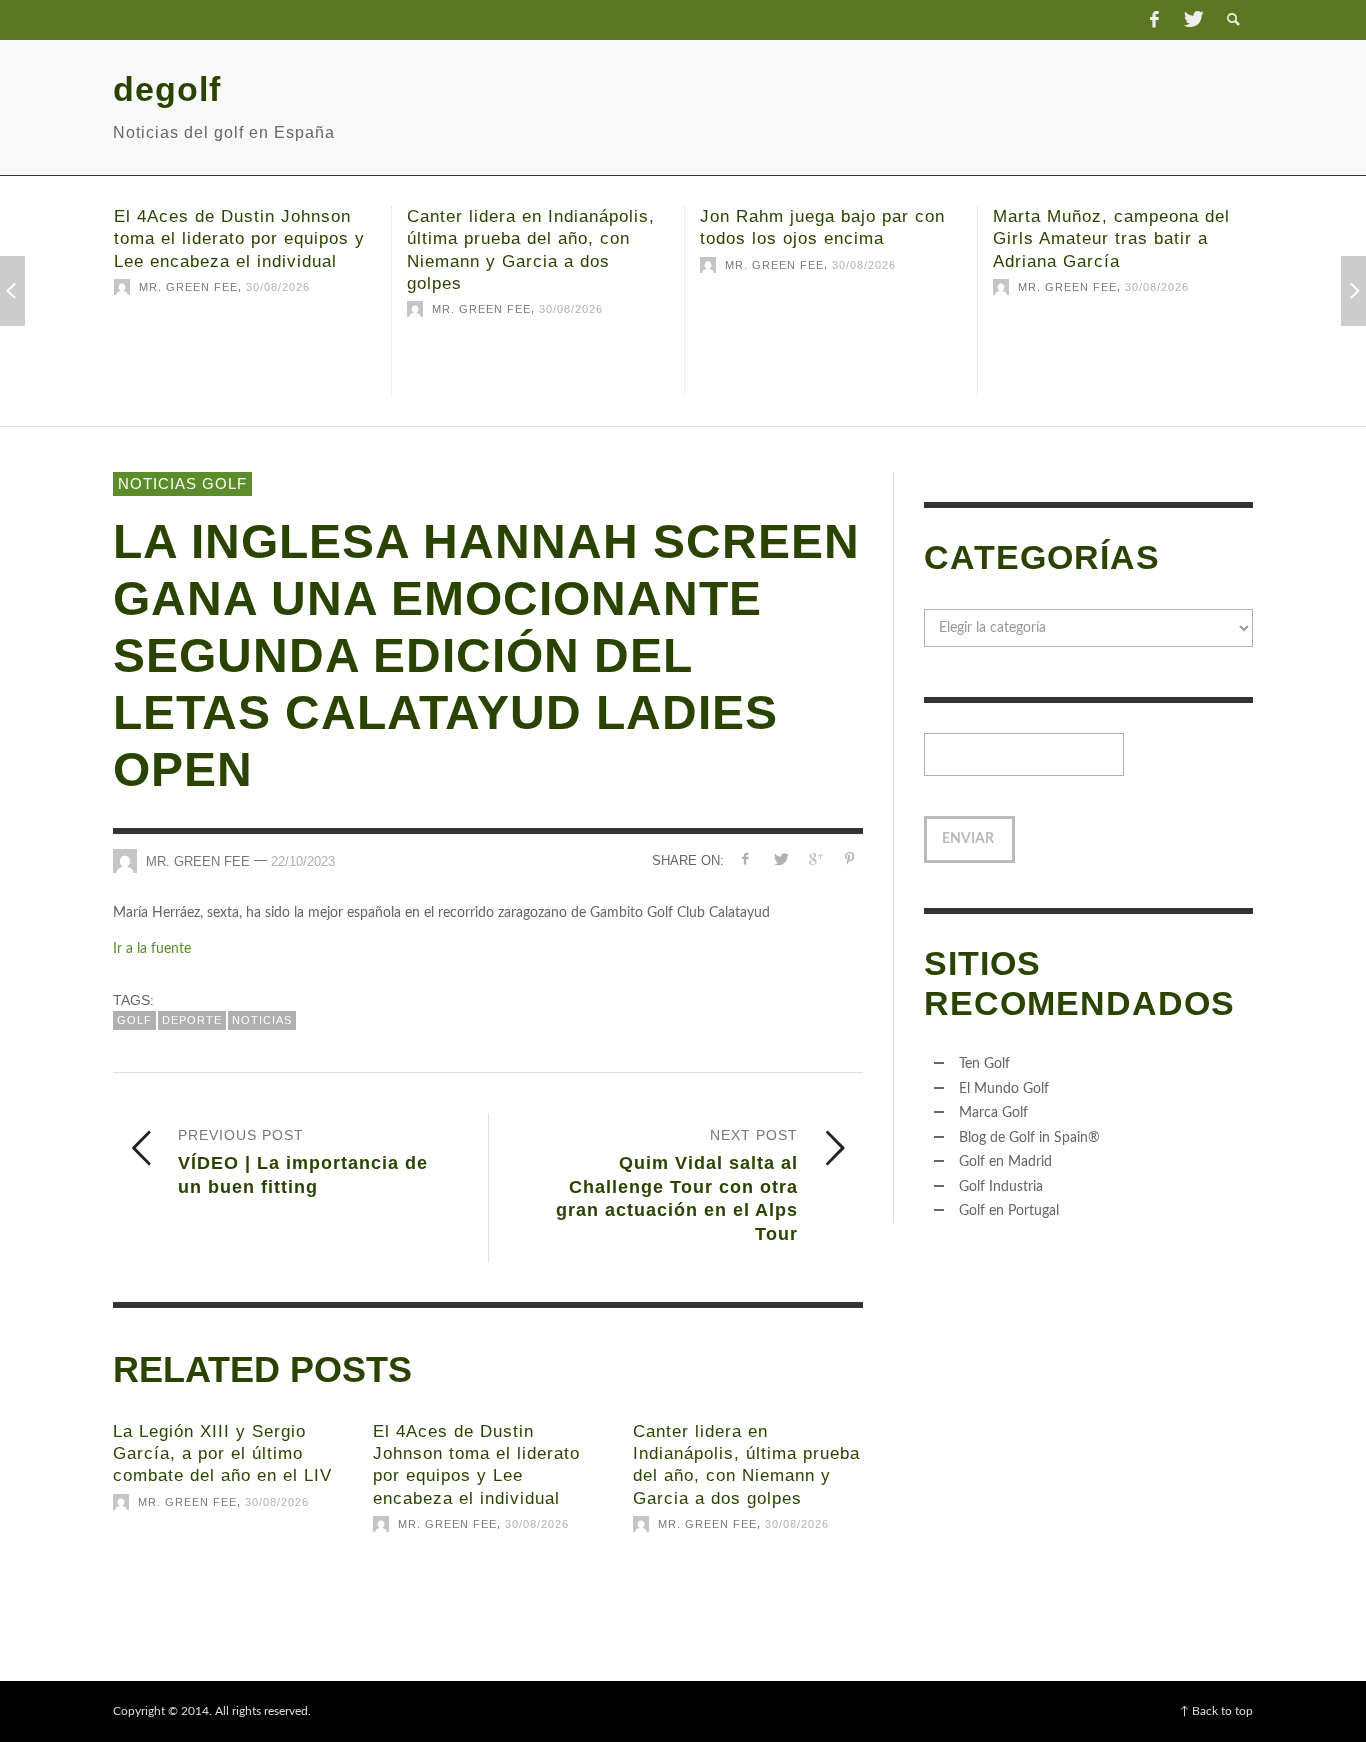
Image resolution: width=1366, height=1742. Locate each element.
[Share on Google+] (814, 859)
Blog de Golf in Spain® (1029, 1138)
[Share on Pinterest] (849, 859)
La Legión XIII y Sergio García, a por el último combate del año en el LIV (222, 1453)
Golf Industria (1001, 1187)
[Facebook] (1154, 20)
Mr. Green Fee (188, 287)
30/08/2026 (278, 287)
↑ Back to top (1216, 1711)
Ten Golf (984, 1064)
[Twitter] (1192, 20)
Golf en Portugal (1009, 1211)
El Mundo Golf (1004, 1089)
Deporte (192, 1020)
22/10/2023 (303, 861)
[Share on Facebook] (745, 859)
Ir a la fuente (152, 949)
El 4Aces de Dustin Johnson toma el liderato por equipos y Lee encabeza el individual (239, 238)
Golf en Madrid (1005, 1162)
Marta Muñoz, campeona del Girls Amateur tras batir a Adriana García (1111, 238)
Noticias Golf (182, 483)
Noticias (262, 1020)
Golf (134, 1020)
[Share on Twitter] (780, 859)
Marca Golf (993, 1113)
